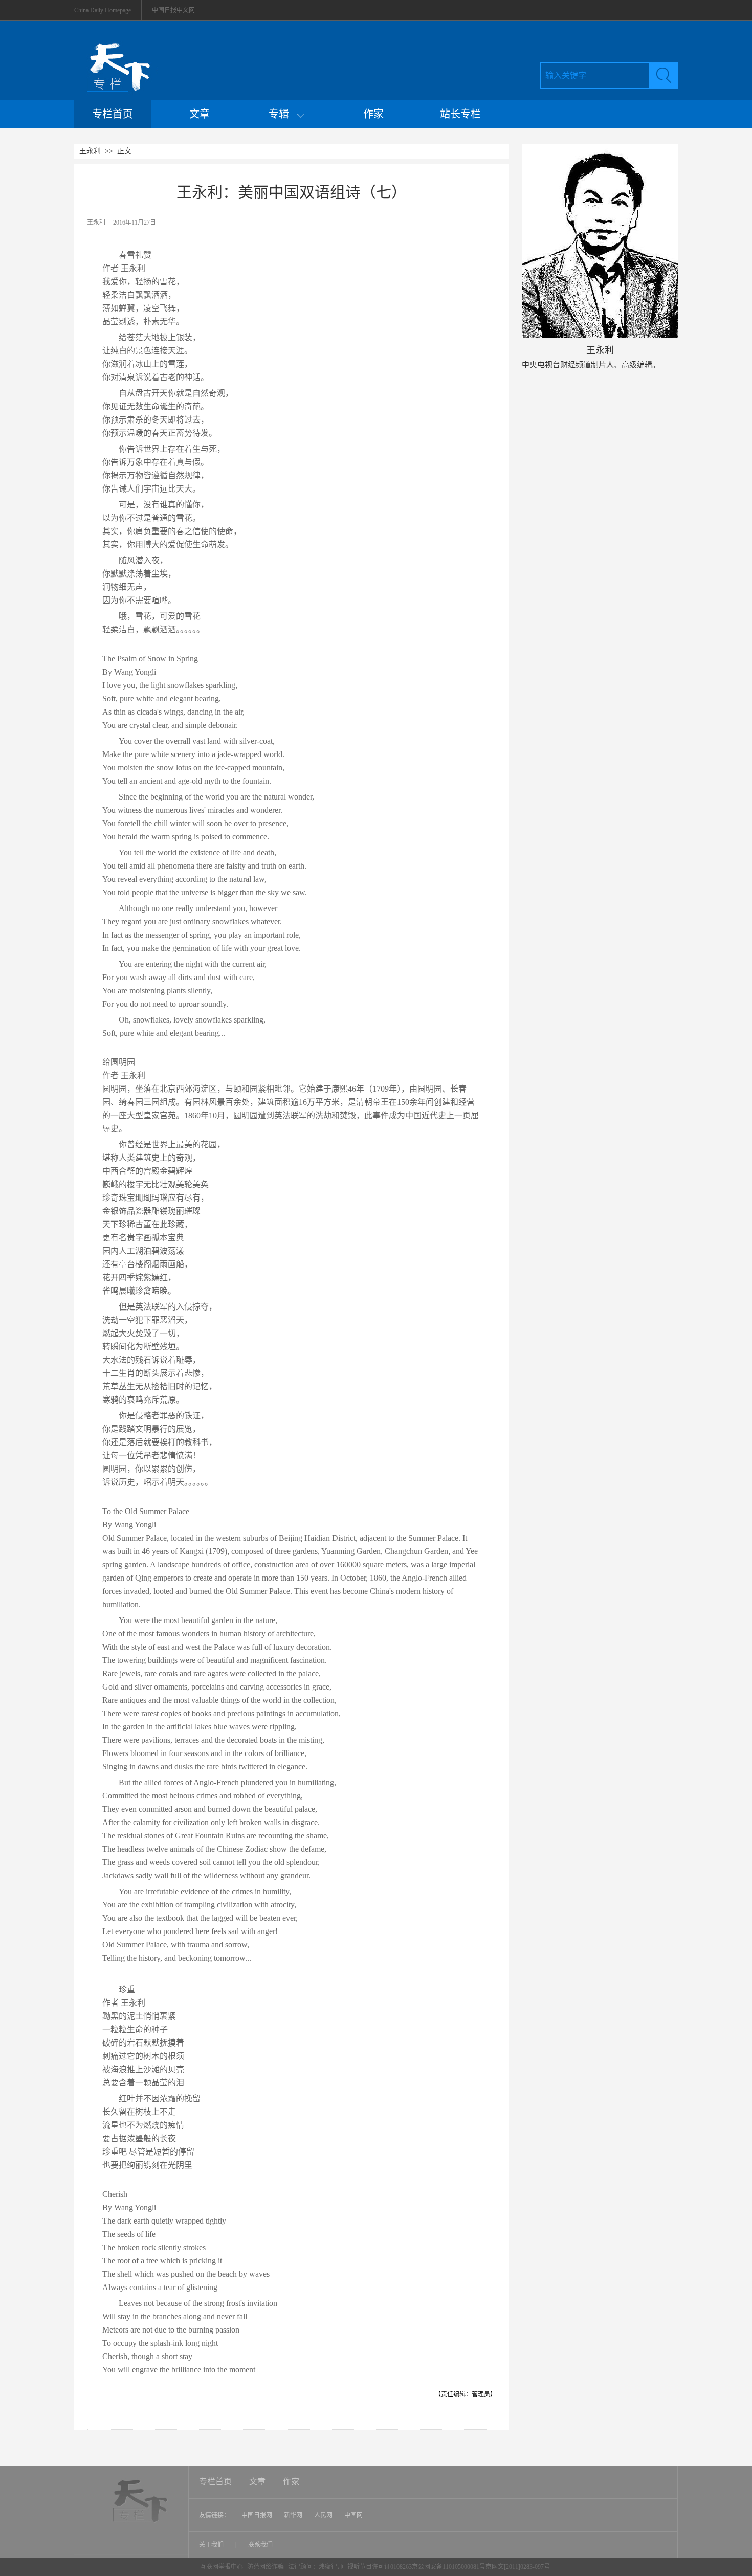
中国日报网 (257, 2515)
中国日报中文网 (173, 10)
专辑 (283, 114)
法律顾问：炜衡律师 (316, 2567)
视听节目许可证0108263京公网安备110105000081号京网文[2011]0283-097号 (449, 2567)
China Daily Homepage (103, 10)
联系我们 (260, 2545)
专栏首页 (113, 114)
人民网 (323, 2515)
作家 (373, 114)
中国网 (353, 2515)
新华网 (293, 2515)
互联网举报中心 (222, 2567)
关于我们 (212, 2545)
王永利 (90, 151)
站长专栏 (460, 114)
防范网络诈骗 (266, 2567)
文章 (200, 114)
